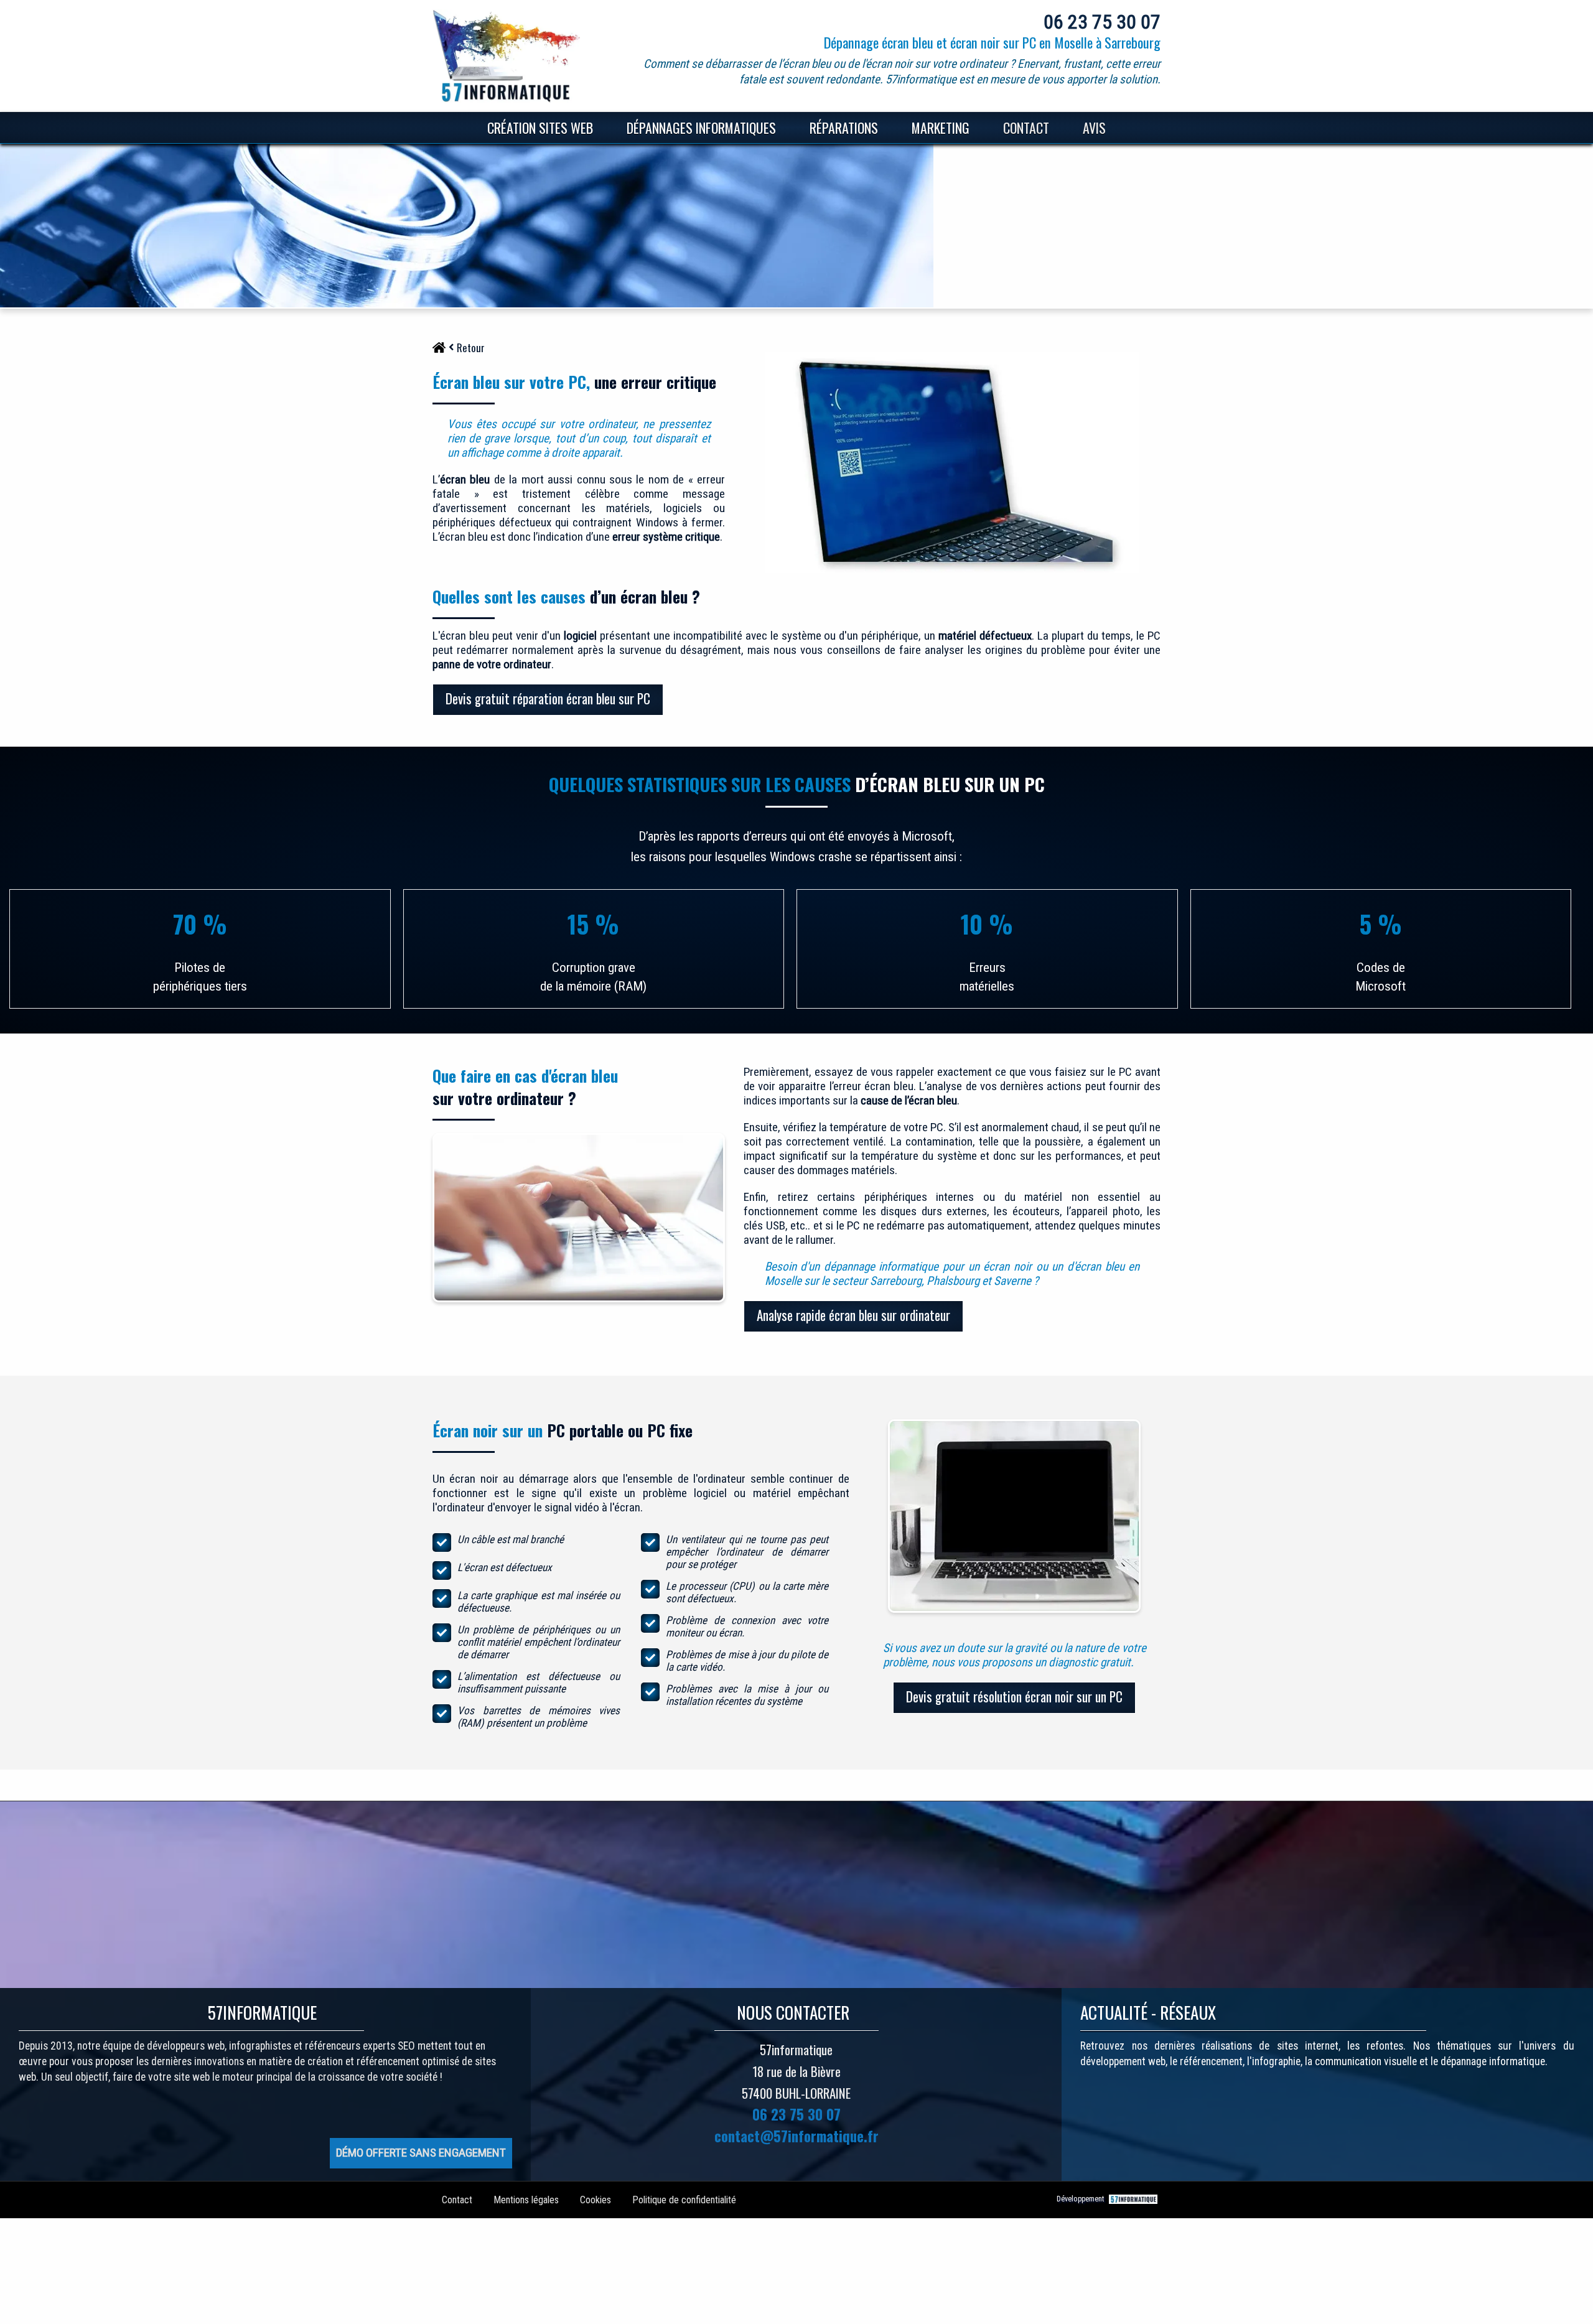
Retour (471, 348)
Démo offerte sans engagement (421, 2153)
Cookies (596, 2200)
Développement (1081, 2199)
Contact (1026, 128)
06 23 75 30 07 (1102, 22)
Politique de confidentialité (684, 2200)
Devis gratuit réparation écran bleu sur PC (548, 698)
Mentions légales (526, 2200)
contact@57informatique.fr (796, 2136)
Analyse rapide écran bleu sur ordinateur (853, 1315)
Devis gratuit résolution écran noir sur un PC (1014, 1696)
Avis (1094, 128)
